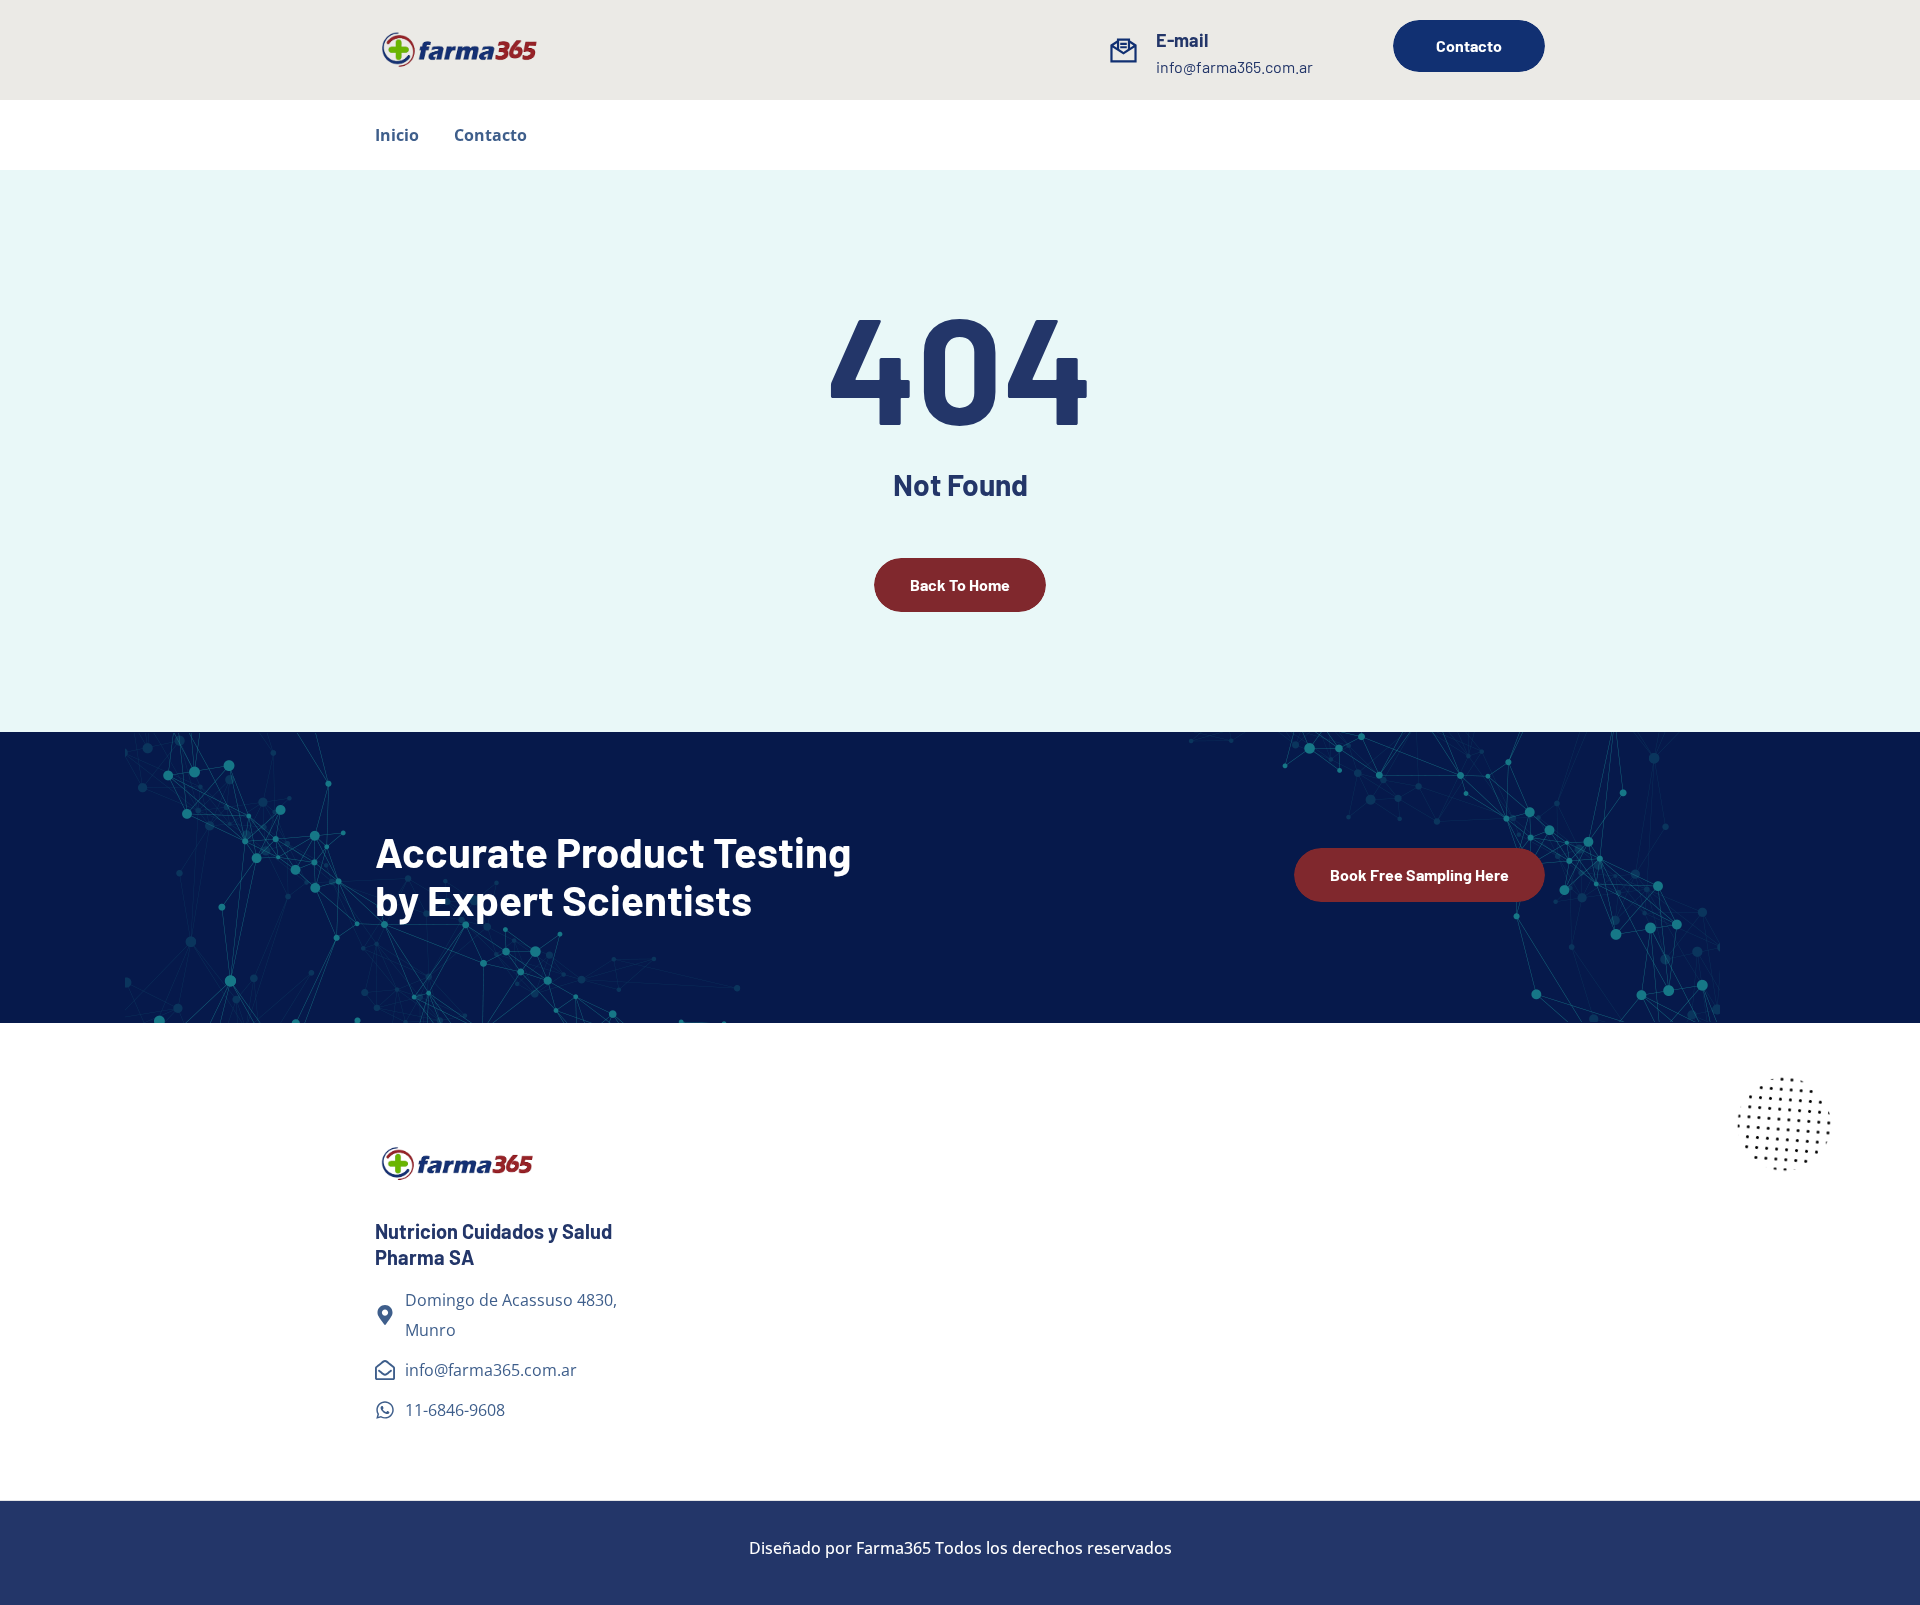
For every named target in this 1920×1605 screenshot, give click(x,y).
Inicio (397, 135)
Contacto (490, 135)
